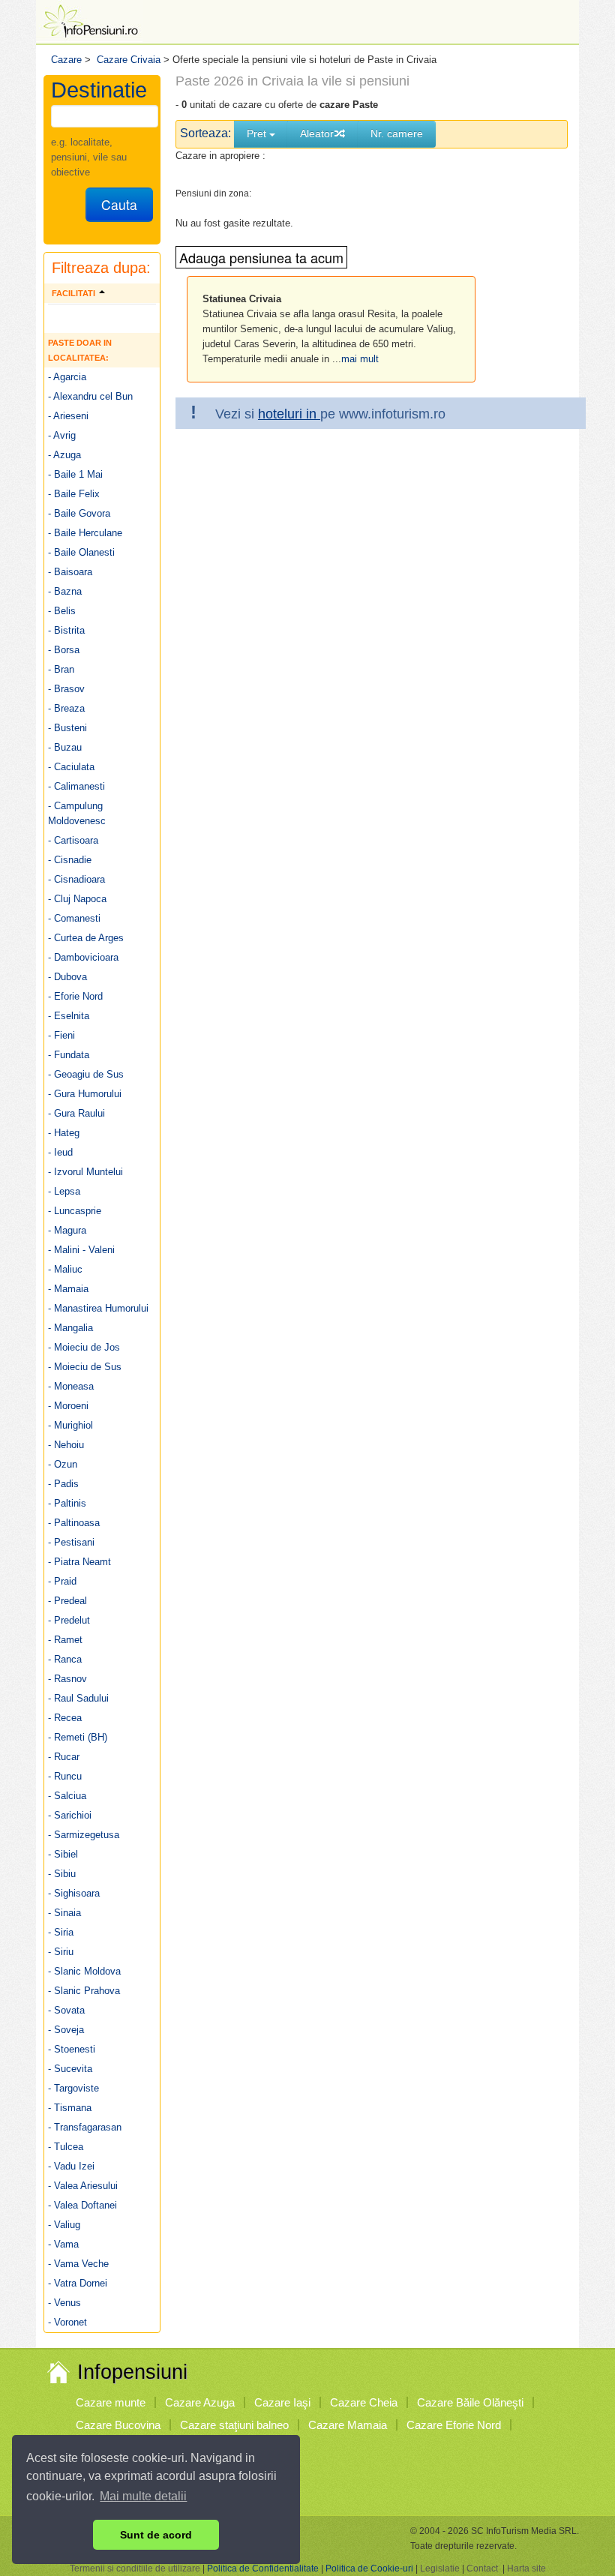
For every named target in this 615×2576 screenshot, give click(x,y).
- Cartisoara (73, 840)
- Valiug (64, 2225)
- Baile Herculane (85, 533)
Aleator (317, 133)
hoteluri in (289, 414)
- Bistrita (66, 630)
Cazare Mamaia (348, 2425)
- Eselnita (69, 1016)
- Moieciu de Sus (85, 1367)
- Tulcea (66, 2147)
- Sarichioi (70, 1815)
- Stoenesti (72, 2049)
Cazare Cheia (364, 2402)
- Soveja (66, 2030)
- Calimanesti (76, 786)
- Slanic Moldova (84, 1971)
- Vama (63, 2244)
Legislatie (440, 2569)
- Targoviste (73, 2088)
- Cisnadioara (76, 879)
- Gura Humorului (85, 1094)
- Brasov (66, 689)
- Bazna (65, 591)
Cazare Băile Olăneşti (470, 2402)
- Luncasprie (75, 1211)
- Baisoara (70, 572)
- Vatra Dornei (78, 2283)
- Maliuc (65, 1269)
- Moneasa (71, 1386)
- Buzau (65, 747)
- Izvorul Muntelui (85, 1172)
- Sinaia (64, 1913)
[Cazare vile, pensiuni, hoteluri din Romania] (89, 20)
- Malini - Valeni (81, 1250)
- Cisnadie (70, 860)
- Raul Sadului (78, 1698)
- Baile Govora (79, 513)
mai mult (360, 359)
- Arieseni (68, 416)
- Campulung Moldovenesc (77, 813)
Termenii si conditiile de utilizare (135, 2569)
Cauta (119, 204)
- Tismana (70, 2108)
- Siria (61, 1932)
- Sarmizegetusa (84, 1835)
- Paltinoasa (74, 1523)
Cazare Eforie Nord (454, 2425)
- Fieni (61, 1035)
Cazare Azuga (200, 2402)
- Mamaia (68, 1289)
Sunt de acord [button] (156, 2535)
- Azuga (64, 455)
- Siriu (61, 1952)
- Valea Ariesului (83, 2186)
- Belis (62, 611)
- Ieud (60, 1152)
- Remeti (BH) (78, 1737)
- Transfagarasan (85, 2127)
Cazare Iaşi (282, 2402)
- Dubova (67, 977)
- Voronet (67, 2322)
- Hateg (64, 1133)
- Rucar (64, 1757)
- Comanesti (74, 918)
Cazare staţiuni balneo (234, 2425)
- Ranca (65, 1659)
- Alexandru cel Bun (90, 396)
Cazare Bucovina (118, 2425)
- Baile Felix (74, 494)
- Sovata (66, 2010)
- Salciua (67, 1796)
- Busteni (67, 728)
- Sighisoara (74, 1893)
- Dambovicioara (83, 957)
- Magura (67, 1230)
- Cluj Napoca (77, 899)
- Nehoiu (66, 1445)
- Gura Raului (76, 1113)
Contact (482, 2569)
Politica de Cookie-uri (369, 2569)
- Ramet (65, 1640)
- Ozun (63, 1464)
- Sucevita (70, 2069)
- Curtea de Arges (86, 938)
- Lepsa (64, 1191)
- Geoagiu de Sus (86, 1074)
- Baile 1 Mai (75, 474)
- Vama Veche (78, 2264)
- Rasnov (67, 1679)
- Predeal (67, 1601)
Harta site (526, 2569)
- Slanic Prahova (84, 1991)
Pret (258, 133)
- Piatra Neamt (79, 1562)
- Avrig (62, 435)
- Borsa (64, 650)
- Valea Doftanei (82, 2205)
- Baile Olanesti (81, 552)
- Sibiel (63, 1854)
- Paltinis (67, 1503)
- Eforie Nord (75, 996)
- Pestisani (71, 1542)
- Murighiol (70, 1425)
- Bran (61, 669)
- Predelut (69, 1620)
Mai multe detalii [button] (143, 2496)
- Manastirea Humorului (98, 1308)
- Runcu (65, 1776)
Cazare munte (111, 2402)
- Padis (63, 1484)
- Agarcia (67, 377)
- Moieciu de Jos (84, 1347)
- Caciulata (71, 767)
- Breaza (66, 708)
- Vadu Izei (71, 2166)
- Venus (64, 2303)
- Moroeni (68, 1406)
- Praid (62, 1581)
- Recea (65, 1718)
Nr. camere (397, 133)
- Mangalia (70, 1328)
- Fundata (69, 1055)
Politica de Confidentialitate (263, 2569)
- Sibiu (62, 1874)
